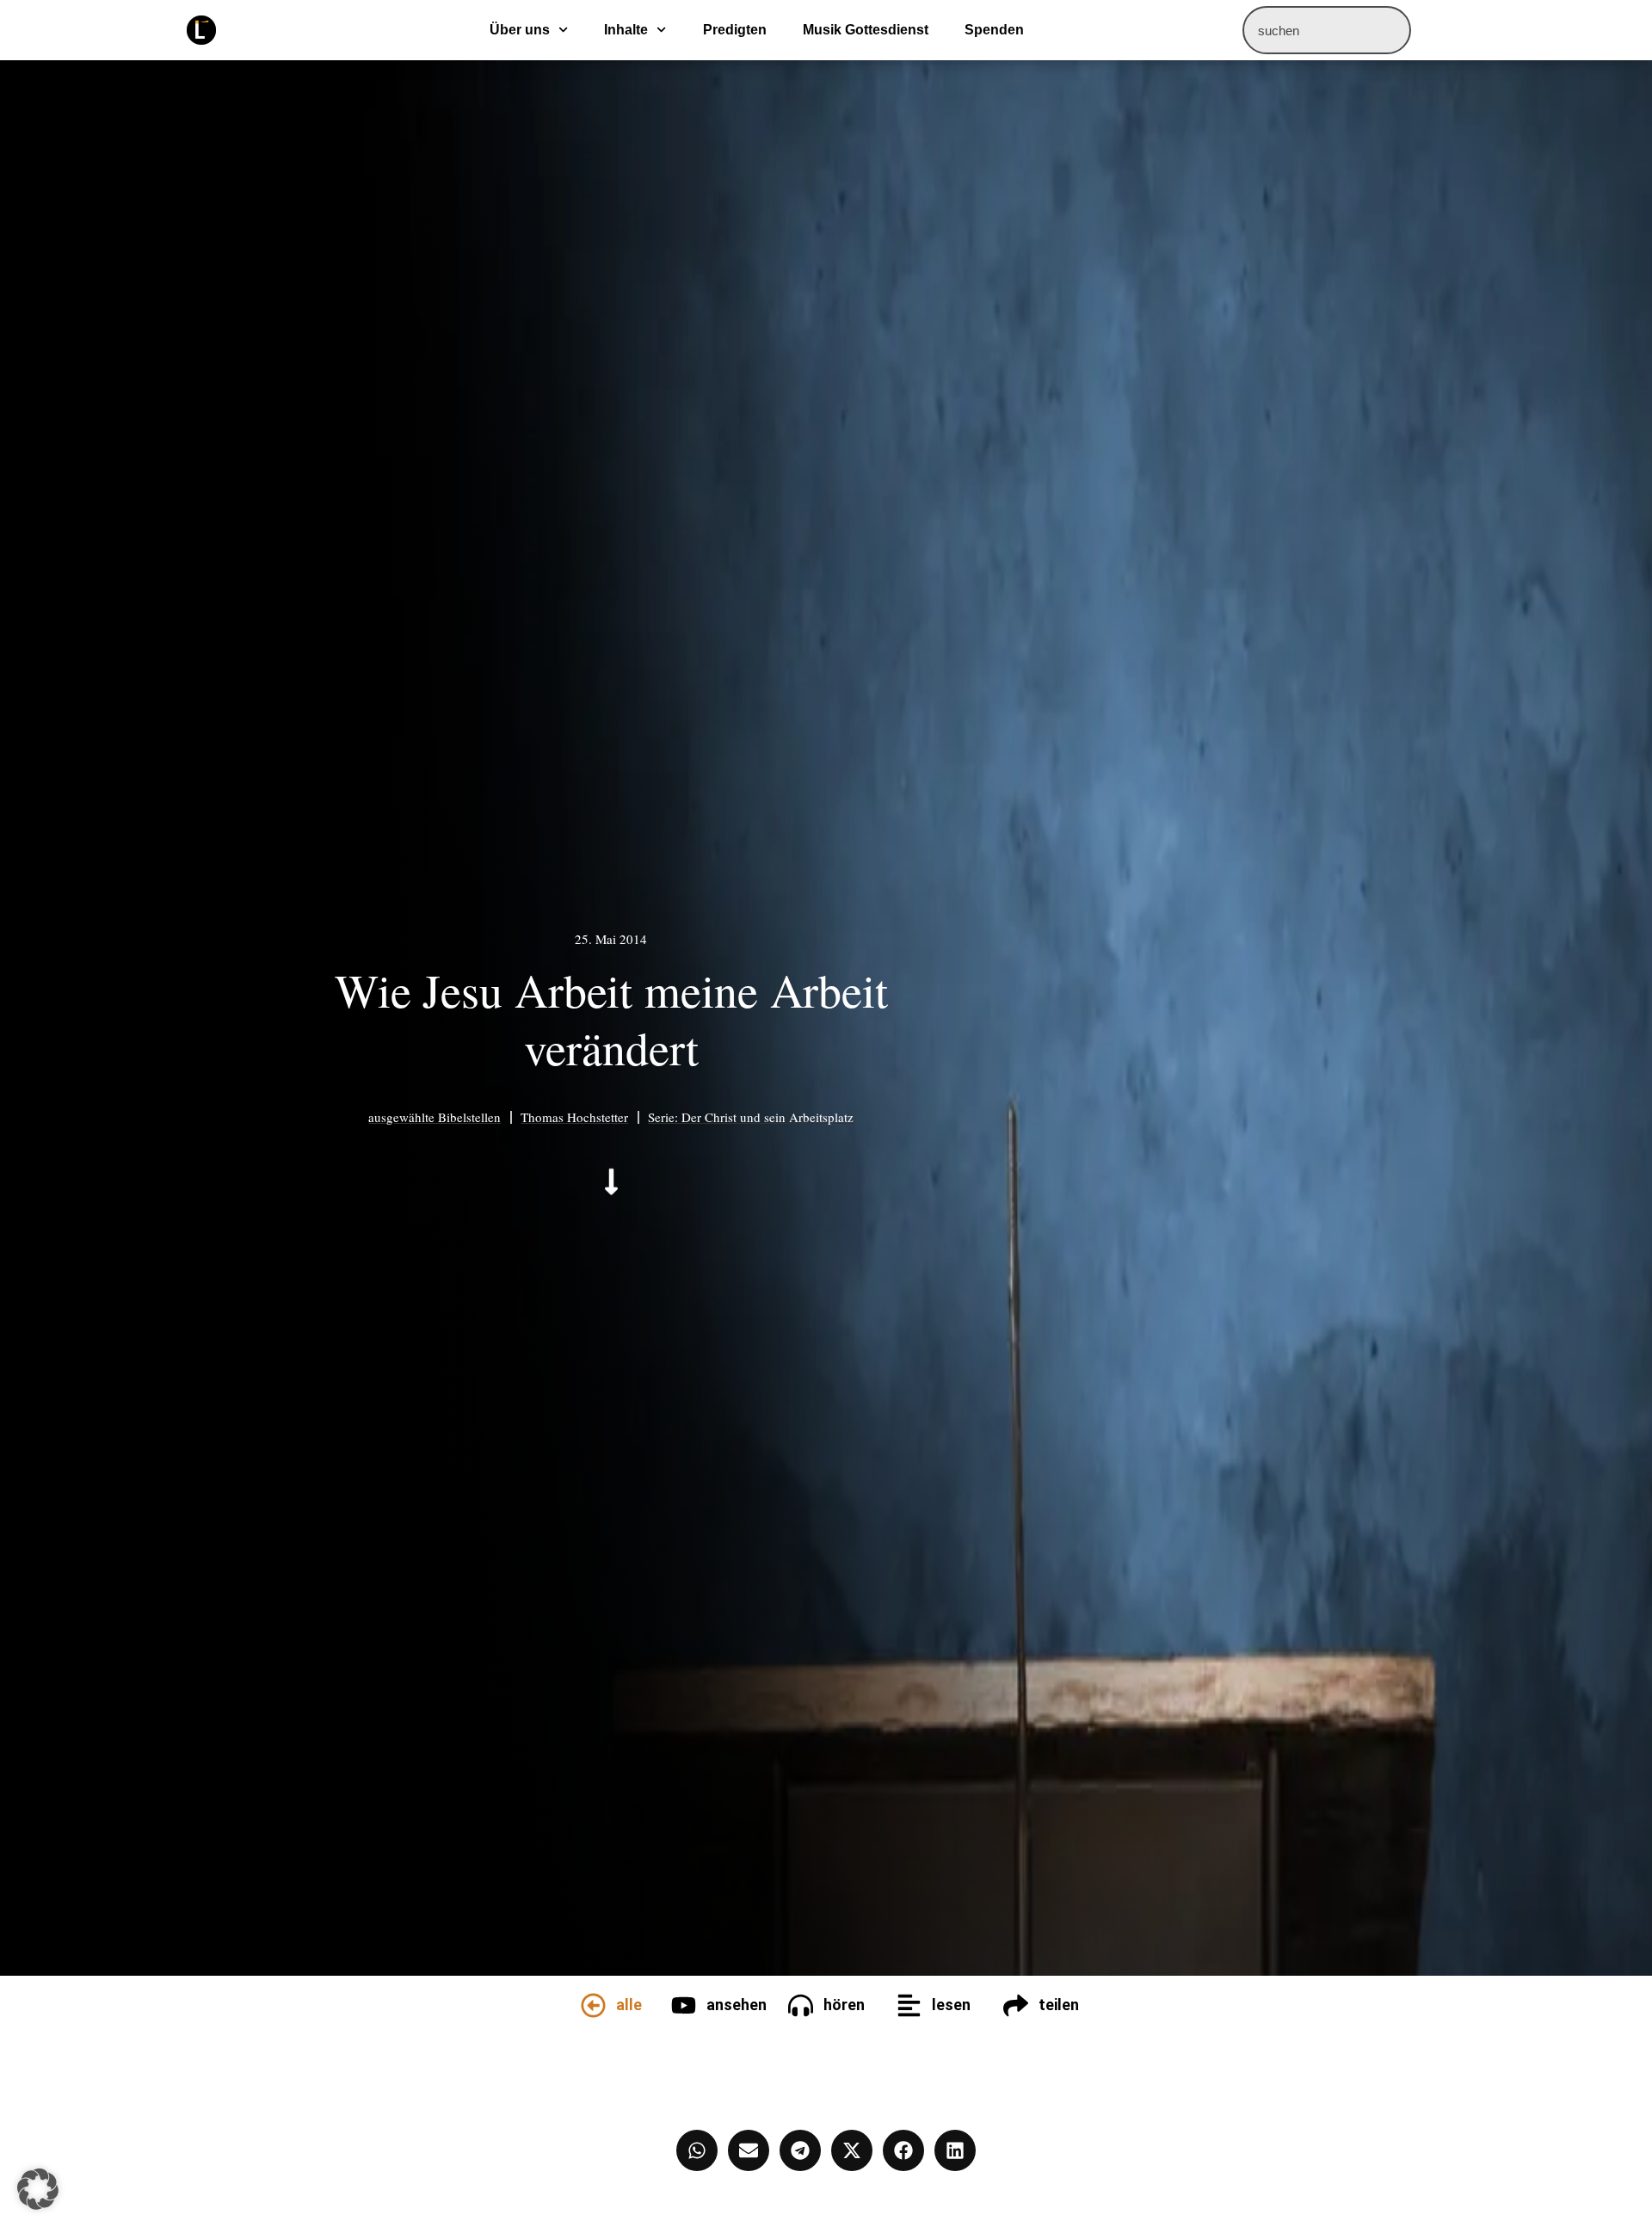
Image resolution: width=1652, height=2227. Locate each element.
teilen (1059, 2005)
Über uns (520, 30)
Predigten (735, 30)
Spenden (994, 30)
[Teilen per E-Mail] (749, 2150)
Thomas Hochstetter (574, 1117)
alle (629, 2005)
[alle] (593, 2005)
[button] (38, 2189)
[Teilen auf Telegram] (800, 2150)
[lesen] (909, 2005)
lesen (951, 2005)
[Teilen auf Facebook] (903, 2150)
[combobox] (1327, 30)
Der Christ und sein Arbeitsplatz (767, 1117)
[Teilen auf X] (852, 2150)
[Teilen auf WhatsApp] (697, 2150)
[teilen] (1016, 2005)
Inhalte (626, 30)
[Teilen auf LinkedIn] (955, 2150)
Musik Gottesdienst (866, 30)
